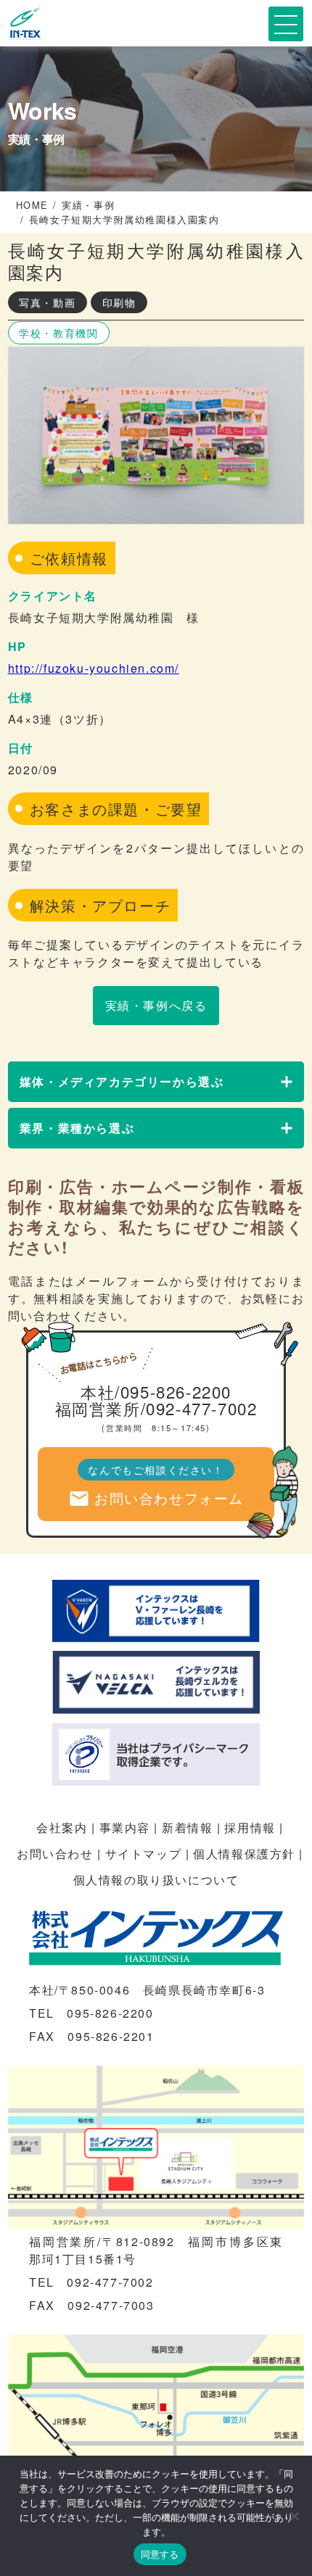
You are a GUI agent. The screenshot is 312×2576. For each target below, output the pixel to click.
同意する (160, 2554)
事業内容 (125, 1827)
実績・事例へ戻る (156, 1005)
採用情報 (250, 1827)
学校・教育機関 (58, 333)
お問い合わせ (55, 1854)
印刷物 (119, 302)
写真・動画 (47, 302)
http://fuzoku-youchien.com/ (94, 668)
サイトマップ (144, 1854)
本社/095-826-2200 (156, 1391)
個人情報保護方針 (244, 1854)
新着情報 (187, 1827)
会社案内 (62, 1827)
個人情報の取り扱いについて (156, 1880)
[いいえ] (294, 2516)
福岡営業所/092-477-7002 (156, 1408)
